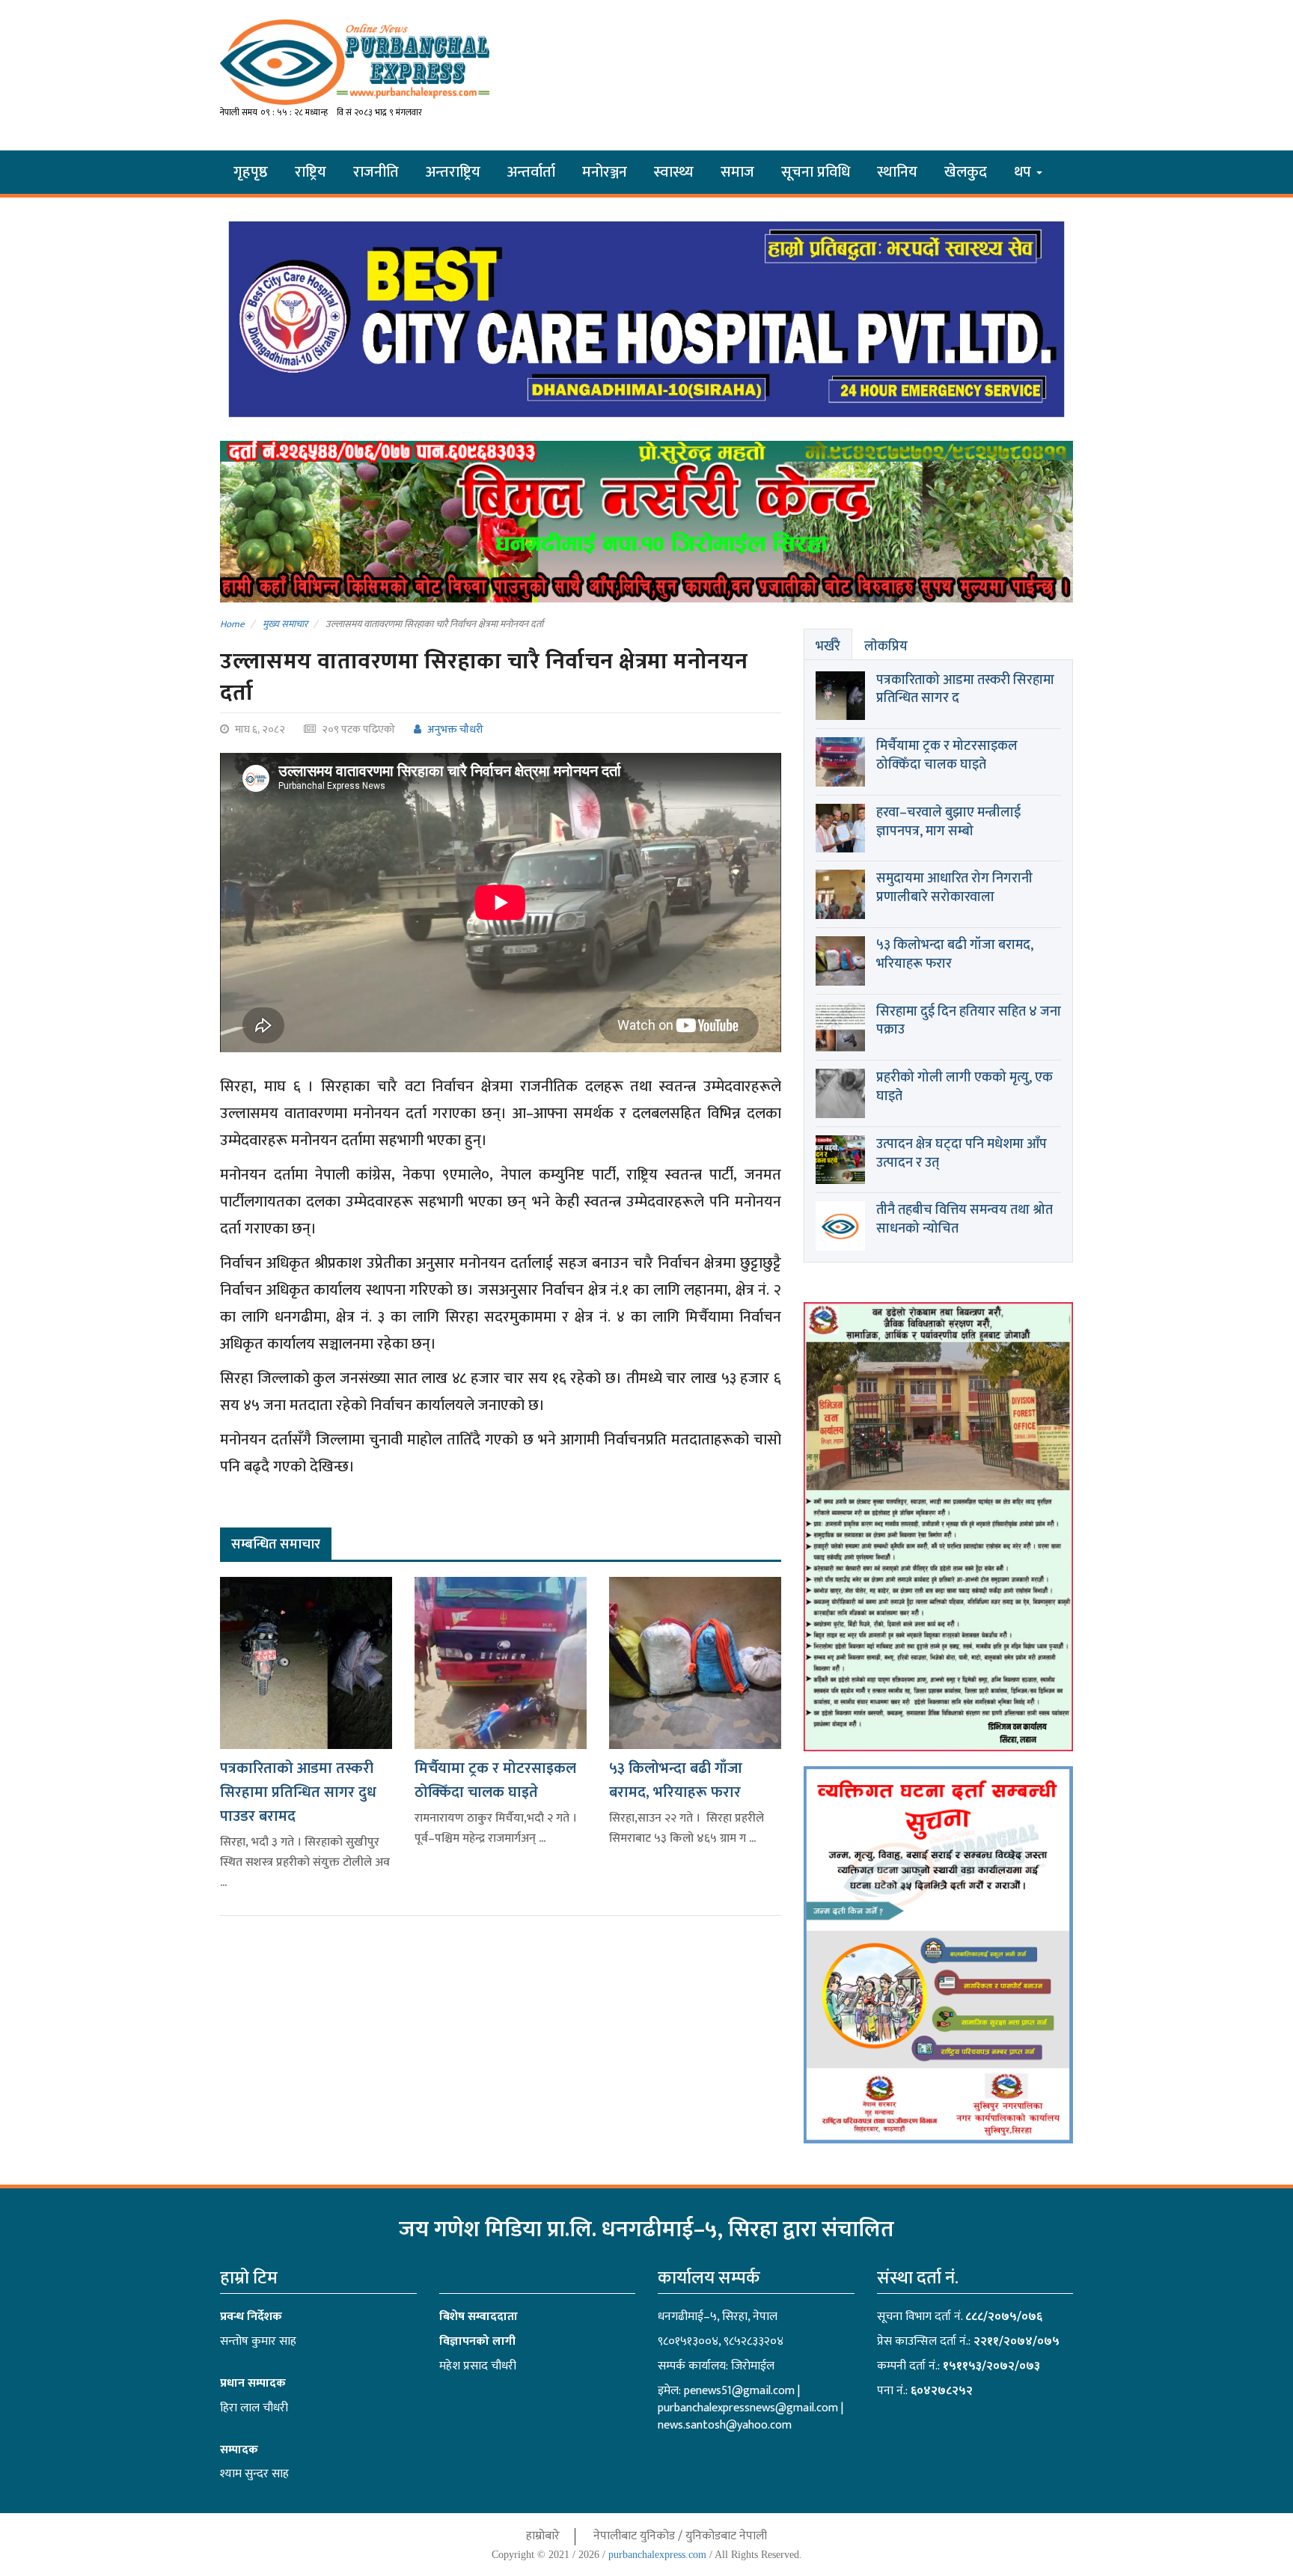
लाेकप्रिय (886, 647)
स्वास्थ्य (674, 172)
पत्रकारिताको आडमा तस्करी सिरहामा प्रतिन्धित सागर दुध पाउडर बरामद (298, 1792)
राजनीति (376, 172)
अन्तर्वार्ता (531, 172)
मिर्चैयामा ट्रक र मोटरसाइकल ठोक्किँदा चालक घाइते (495, 1780)
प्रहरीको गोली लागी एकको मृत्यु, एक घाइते (965, 1087)
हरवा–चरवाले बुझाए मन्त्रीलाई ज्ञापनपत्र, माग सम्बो (948, 822)
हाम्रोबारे (543, 2536)
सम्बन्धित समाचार (276, 1545)
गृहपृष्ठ (251, 172)
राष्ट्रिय (311, 172)
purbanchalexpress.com (657, 2555)
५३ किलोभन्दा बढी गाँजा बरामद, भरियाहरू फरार (676, 1780)
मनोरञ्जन (605, 172)
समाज (737, 172)
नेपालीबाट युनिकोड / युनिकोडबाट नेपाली (680, 2536)
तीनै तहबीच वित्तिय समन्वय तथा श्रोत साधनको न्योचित (965, 1220)
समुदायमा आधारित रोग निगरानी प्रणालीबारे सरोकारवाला (954, 888)
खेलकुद (966, 172)
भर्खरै (828, 647)
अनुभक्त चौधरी (454, 729)
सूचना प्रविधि (816, 172)
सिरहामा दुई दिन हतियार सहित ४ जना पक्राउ (969, 1021)
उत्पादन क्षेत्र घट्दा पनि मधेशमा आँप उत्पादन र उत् (962, 1154)
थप (1024, 172)
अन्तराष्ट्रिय (453, 172)
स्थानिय (897, 172)
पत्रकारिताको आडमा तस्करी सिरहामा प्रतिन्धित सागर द (965, 690)
